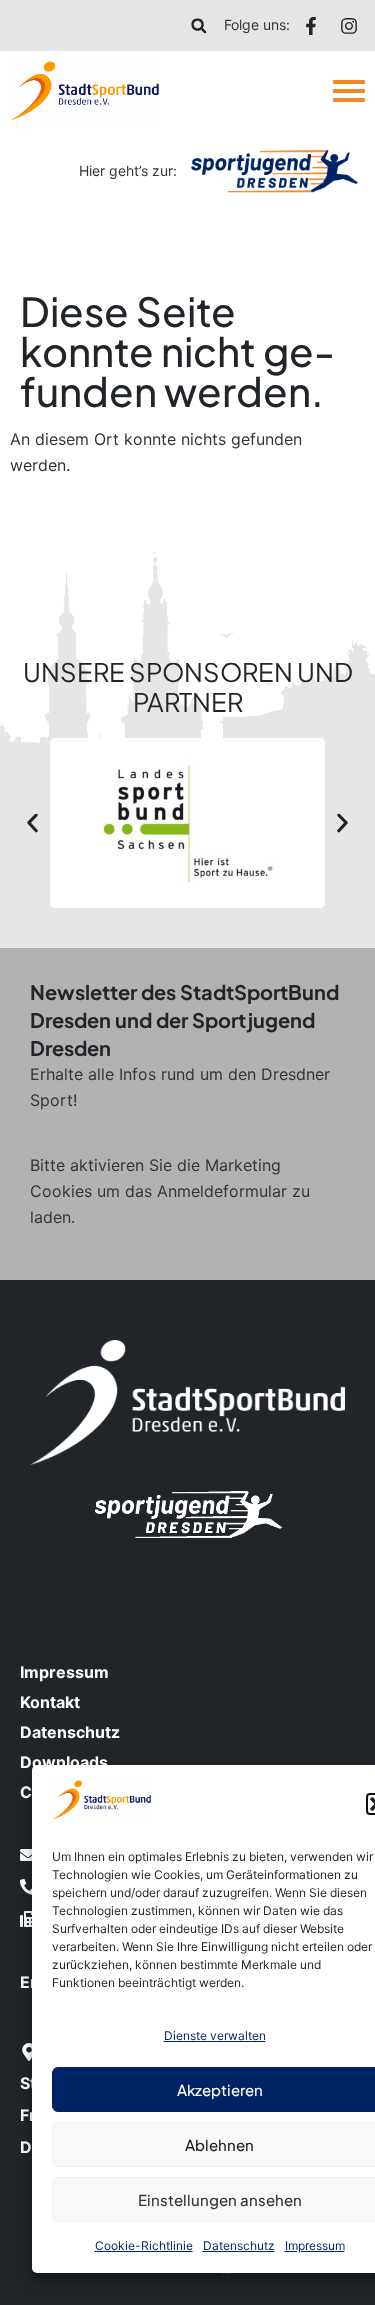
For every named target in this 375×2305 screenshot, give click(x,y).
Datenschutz (239, 2245)
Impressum (315, 2245)
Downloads (64, 1762)
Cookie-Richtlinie (144, 2245)
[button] (198, 25)
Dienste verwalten (215, 2035)
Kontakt (50, 1702)
